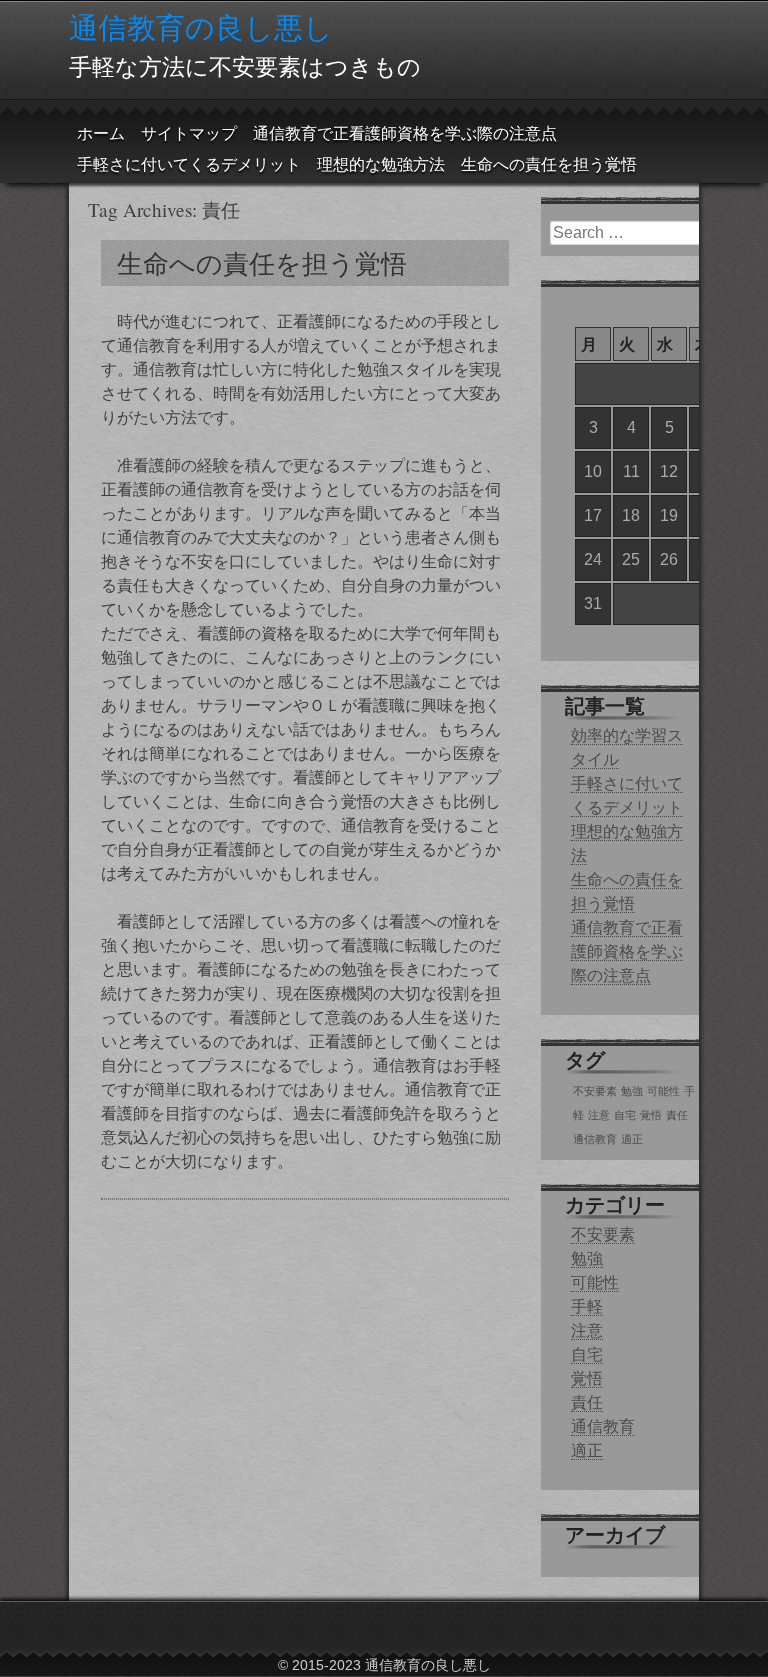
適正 (632, 1139)
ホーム (101, 133)
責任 (677, 1115)
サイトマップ (189, 133)
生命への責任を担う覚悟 (549, 164)
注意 (599, 1115)
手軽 (587, 1306)
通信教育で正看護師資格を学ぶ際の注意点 (405, 133)
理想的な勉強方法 (381, 164)
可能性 (663, 1091)
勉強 (632, 1091)
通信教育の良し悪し (201, 27)
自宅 (625, 1115)
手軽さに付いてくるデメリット (189, 164)
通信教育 (595, 1139)
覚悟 (651, 1115)
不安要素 (595, 1091)
